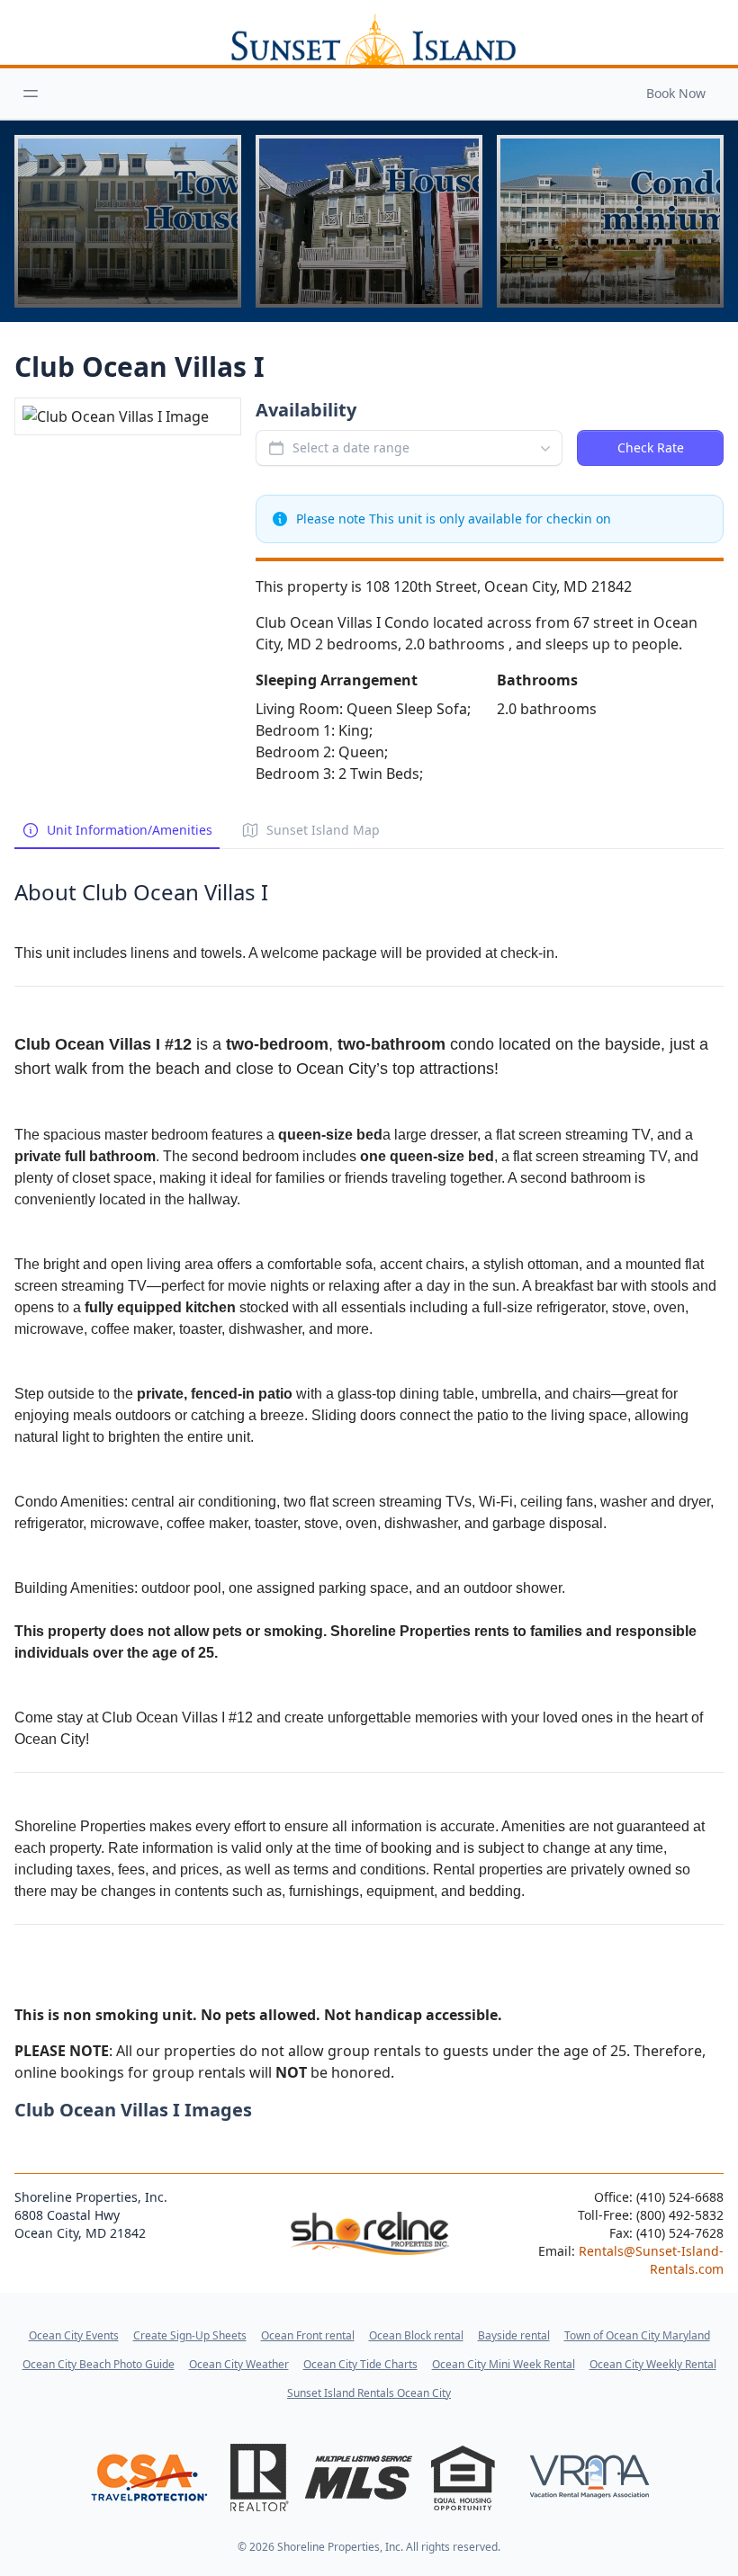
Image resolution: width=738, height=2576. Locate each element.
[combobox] (409, 448)
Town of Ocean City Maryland (637, 2335)
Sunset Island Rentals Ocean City (369, 2393)
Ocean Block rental (416, 2335)
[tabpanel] (369, 1466)
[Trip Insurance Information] (148, 2478)
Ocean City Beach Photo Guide (99, 2364)
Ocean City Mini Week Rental (504, 2364)
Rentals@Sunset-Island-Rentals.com (651, 2260)
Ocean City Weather (239, 2364)
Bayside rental (514, 2335)
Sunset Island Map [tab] (323, 830)
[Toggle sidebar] (31, 94)
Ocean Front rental (308, 2335)
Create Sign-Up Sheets (190, 2335)
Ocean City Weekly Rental (653, 2364)
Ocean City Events (74, 2335)
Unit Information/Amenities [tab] (130, 830)
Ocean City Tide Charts (360, 2364)
